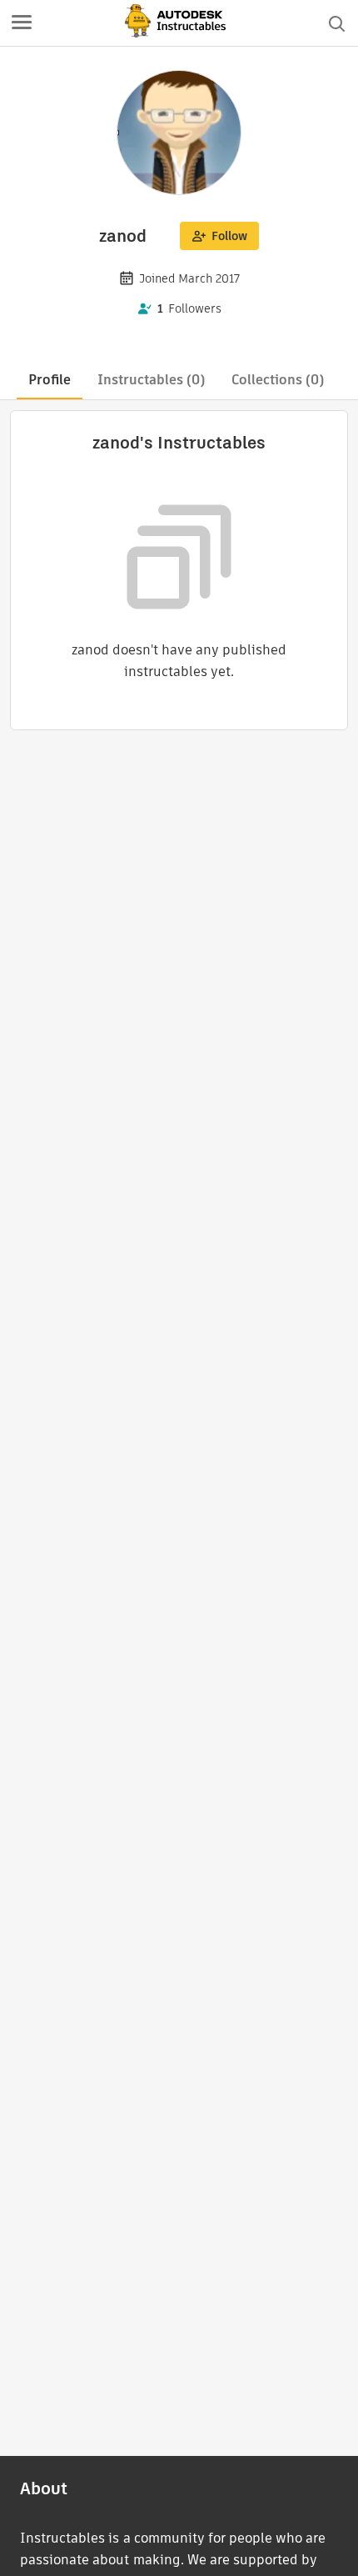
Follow (229, 236)
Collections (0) (278, 380)
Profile (50, 380)
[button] (22, 23)
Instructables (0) (151, 380)
